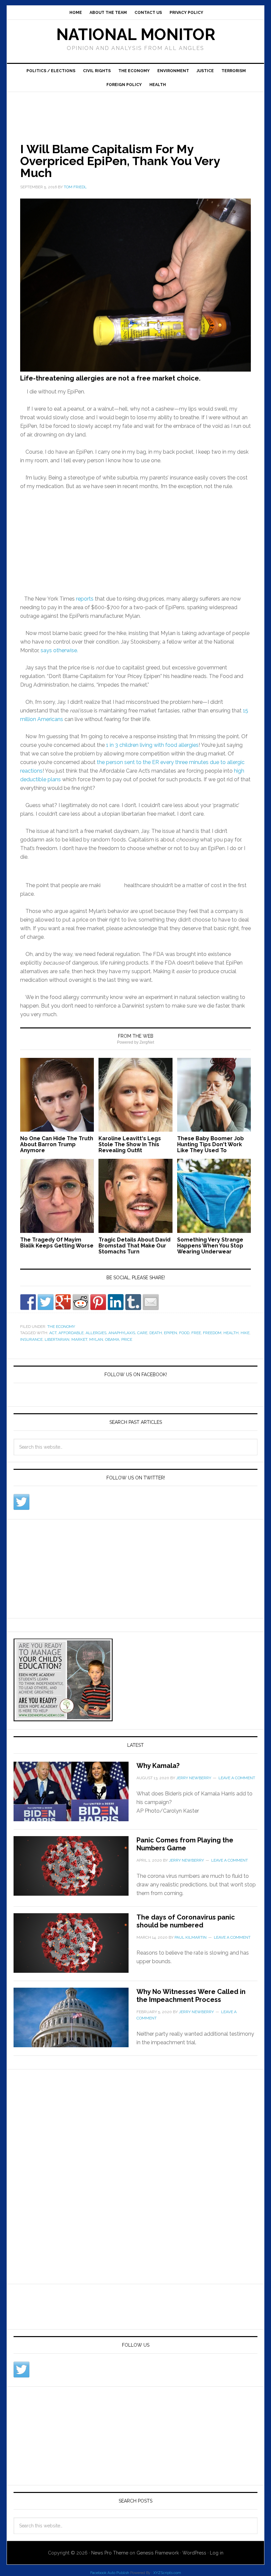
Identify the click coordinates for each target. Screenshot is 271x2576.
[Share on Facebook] (28, 1302)
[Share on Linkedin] (116, 1302)
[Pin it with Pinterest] (98, 1302)
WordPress (194, 2553)
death (156, 1333)
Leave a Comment (237, 1778)
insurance (31, 1339)
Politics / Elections (51, 71)
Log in (217, 2553)
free (196, 1333)
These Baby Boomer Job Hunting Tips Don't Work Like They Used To (211, 1144)
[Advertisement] (127, 110)
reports (85, 599)
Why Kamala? (158, 1766)
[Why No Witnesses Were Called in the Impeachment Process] (75, 2021)
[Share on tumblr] (133, 1302)
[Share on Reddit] (81, 1302)
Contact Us (148, 13)
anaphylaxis (122, 1333)
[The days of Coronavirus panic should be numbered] (75, 1947)
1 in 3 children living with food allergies (152, 745)
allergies (96, 1333)
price (127, 1339)
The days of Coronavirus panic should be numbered (186, 1921)
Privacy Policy (186, 13)
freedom (212, 1333)
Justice (205, 71)
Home (76, 13)
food (184, 1333)
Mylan (96, 1339)
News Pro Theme (110, 2553)
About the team (108, 13)
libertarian (57, 1339)
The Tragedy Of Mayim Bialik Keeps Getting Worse (57, 1243)
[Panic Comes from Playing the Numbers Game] (75, 1870)
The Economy (134, 71)
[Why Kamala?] (75, 1795)
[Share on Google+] (63, 1302)
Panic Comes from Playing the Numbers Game (185, 1844)
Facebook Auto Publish (110, 2573)
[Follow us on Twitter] (21, 1502)
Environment (173, 71)
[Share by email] (151, 1302)
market (79, 1339)
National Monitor (136, 34)
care (142, 1333)
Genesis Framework (158, 2553)
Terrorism (234, 71)
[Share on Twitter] (46, 1302)
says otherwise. (59, 650)
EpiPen (171, 1333)
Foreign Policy (124, 85)
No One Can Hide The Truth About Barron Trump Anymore (57, 1144)
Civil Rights (97, 71)
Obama (112, 1339)
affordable (71, 1333)
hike (245, 1333)
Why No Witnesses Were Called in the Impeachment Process (191, 1996)
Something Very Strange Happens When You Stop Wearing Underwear (210, 1246)
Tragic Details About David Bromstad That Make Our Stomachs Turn (135, 1246)
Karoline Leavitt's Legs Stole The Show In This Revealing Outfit (130, 1144)
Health (158, 85)
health (231, 1333)
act (53, 1333)
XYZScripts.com (167, 2573)
